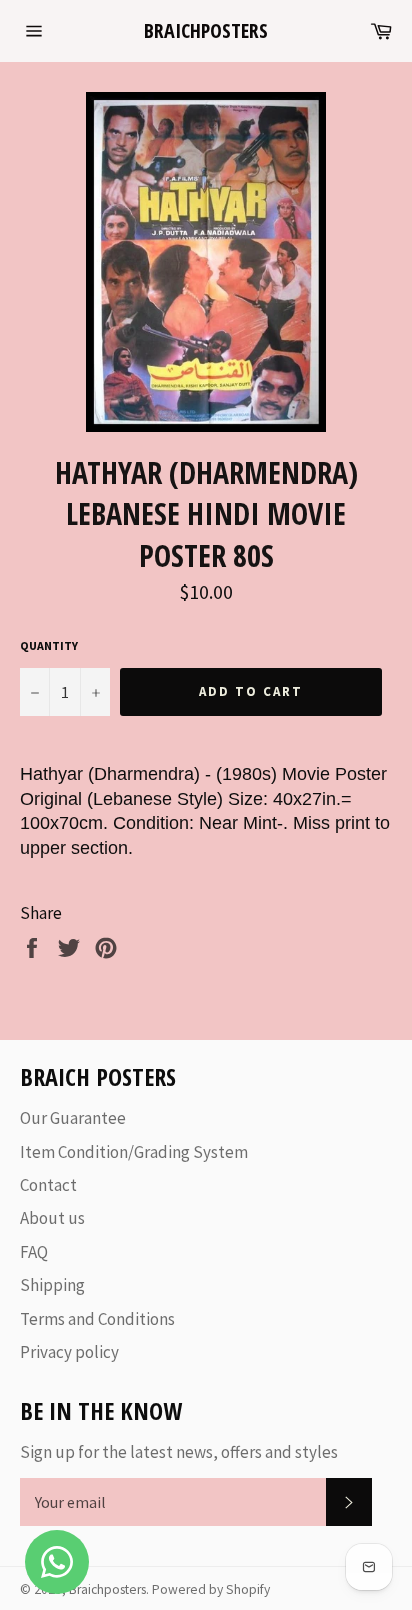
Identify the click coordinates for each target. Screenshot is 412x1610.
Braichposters (206, 30)
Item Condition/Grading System (134, 1152)
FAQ (34, 1252)
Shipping (52, 1285)
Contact (48, 1185)
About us (52, 1218)
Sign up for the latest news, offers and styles (179, 1452)
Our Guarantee (73, 1118)
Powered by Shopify (211, 1589)
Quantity (49, 645)
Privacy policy (69, 1352)
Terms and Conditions (97, 1319)
